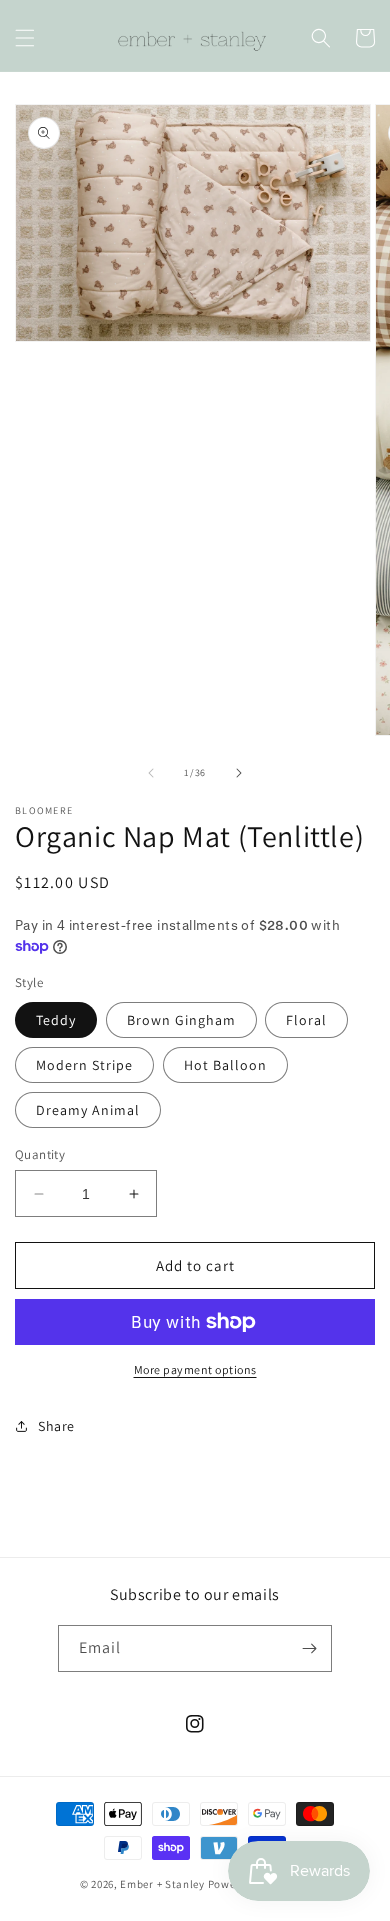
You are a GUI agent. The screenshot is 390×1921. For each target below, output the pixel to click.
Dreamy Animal (88, 1110)
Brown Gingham (181, 1020)
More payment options (195, 1369)
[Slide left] (151, 773)
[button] (25, 38)
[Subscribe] (309, 1648)
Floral (306, 1020)
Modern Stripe (84, 1065)
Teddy (56, 1020)
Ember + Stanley (162, 1884)
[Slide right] (239, 773)
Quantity (40, 1154)
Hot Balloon (225, 1065)
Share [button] (56, 1426)
